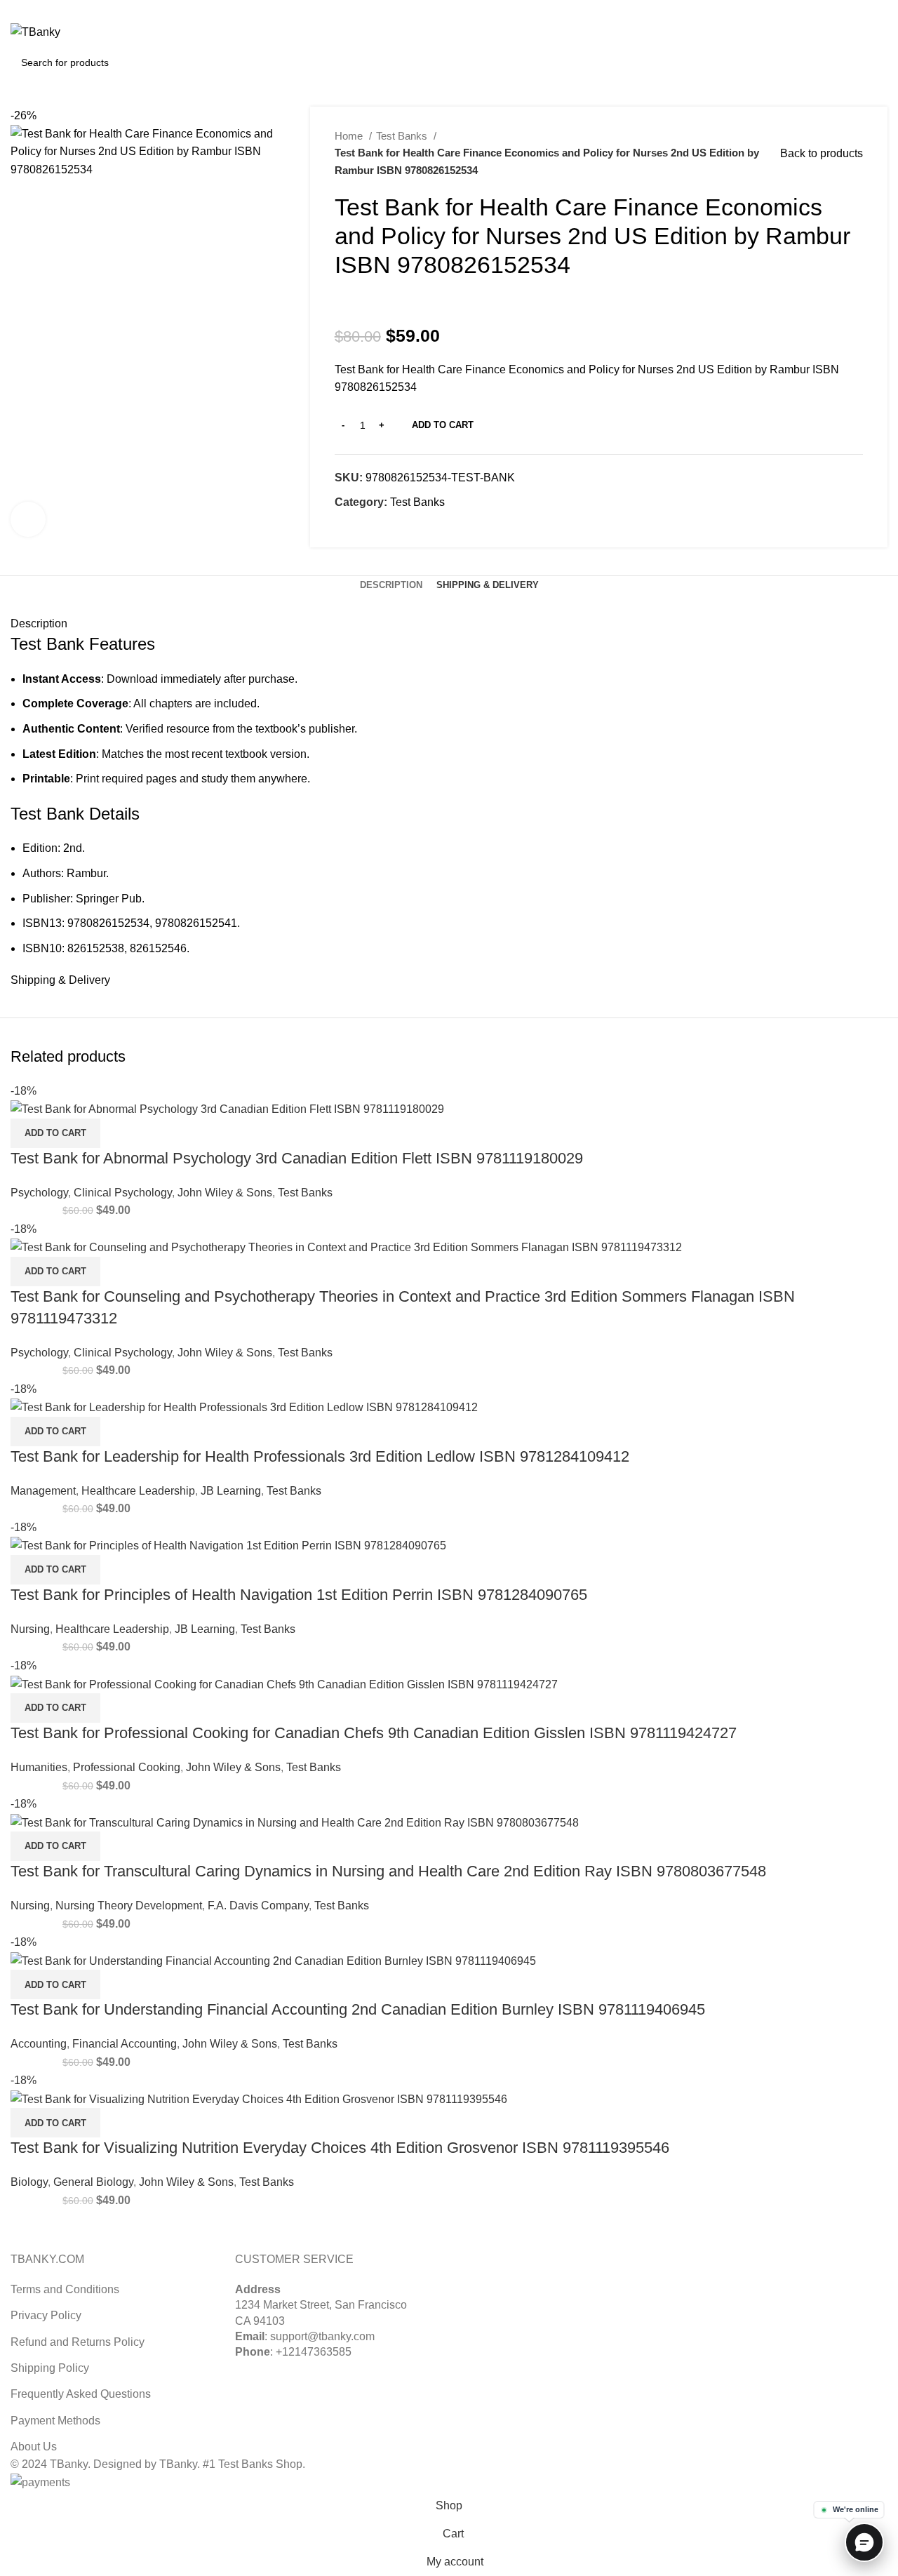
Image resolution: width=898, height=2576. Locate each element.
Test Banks (403, 136)
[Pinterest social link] (863, 9)
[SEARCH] (871, 62)
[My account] (818, 32)
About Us (34, 2447)
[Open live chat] (864, 2542)
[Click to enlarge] (28, 519)
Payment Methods (55, 2421)
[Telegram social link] (411, 528)
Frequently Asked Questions (81, 2394)
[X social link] (847, 9)
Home (350, 136)
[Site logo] (35, 31)
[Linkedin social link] (879, 9)
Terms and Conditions (65, 2289)
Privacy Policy (46, 2315)
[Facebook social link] (346, 528)
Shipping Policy (50, 2368)
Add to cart (443, 425)
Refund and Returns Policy (78, 2342)
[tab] (391, 585)
